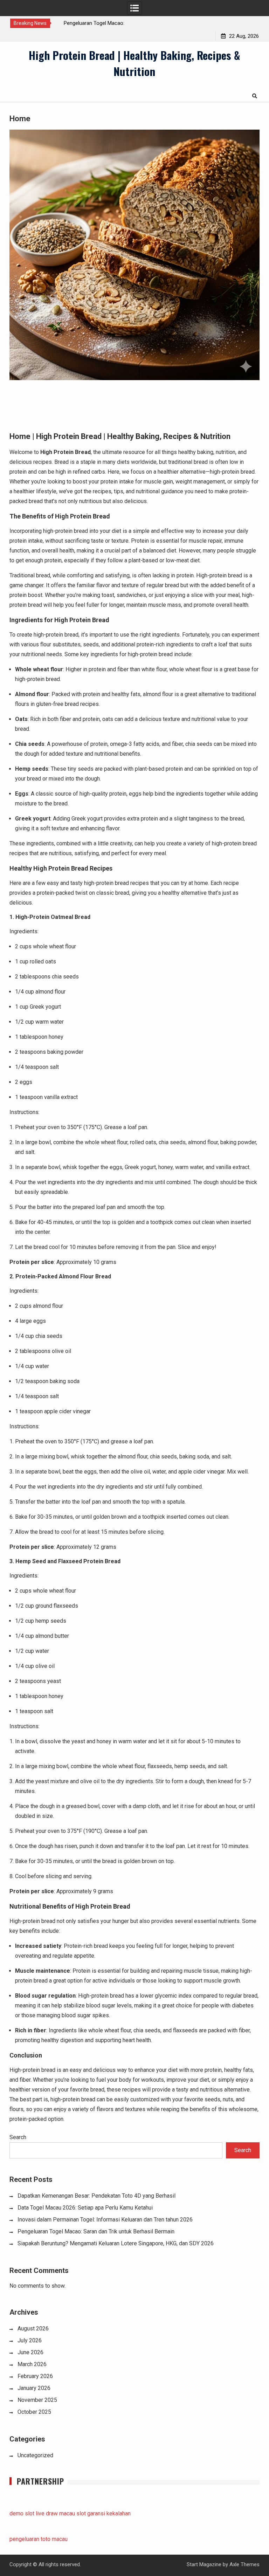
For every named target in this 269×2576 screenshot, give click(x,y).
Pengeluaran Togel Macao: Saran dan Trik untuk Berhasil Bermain (96, 2231)
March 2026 (32, 2364)
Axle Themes (244, 2564)
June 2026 (30, 2352)
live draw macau (55, 2513)
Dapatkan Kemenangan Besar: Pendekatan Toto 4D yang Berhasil (96, 2196)
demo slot (22, 2513)
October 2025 (34, 2412)
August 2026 (33, 2328)
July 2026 (30, 2340)
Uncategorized (35, 2455)
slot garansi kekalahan (104, 2513)
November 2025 (37, 2400)
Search (18, 2137)
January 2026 (34, 2388)
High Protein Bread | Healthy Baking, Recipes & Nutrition (134, 63)
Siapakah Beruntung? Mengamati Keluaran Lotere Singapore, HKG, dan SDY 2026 (116, 2243)
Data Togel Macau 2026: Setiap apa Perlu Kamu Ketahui (85, 2208)
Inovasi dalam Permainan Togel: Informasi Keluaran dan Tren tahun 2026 (105, 2220)
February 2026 (35, 2376)
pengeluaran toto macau (39, 2539)
